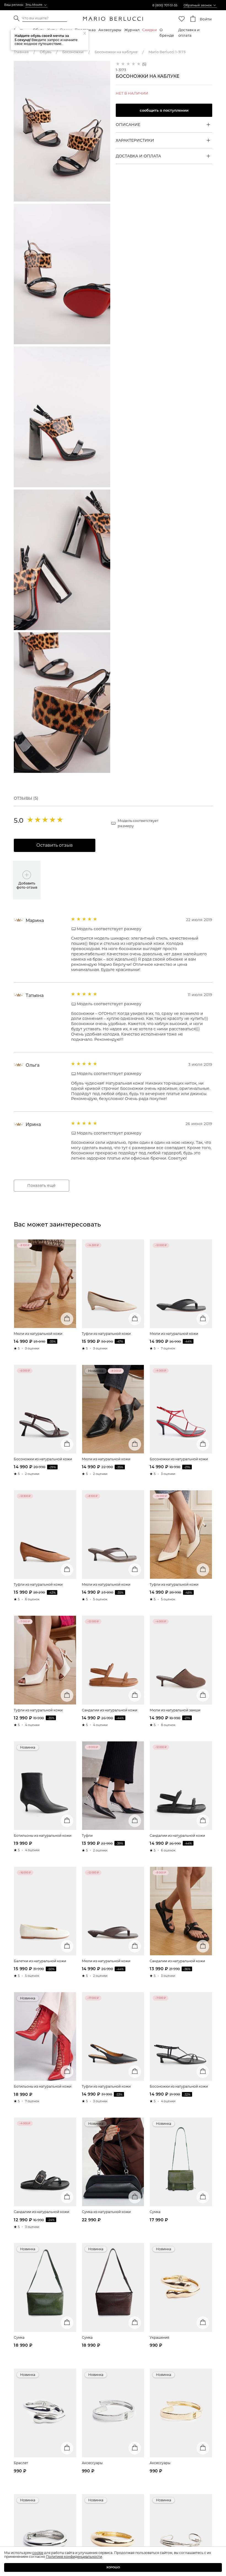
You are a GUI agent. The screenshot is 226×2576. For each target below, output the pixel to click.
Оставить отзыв (55, 845)
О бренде (167, 33)
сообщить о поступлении (164, 110)
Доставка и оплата (189, 33)
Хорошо (113, 2567)
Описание (128, 125)
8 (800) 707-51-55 (165, 5)
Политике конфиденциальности (74, 2557)
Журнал (132, 30)
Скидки (150, 30)
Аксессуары (110, 30)
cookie (38, 2553)
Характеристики (135, 140)
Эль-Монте (34, 5)
